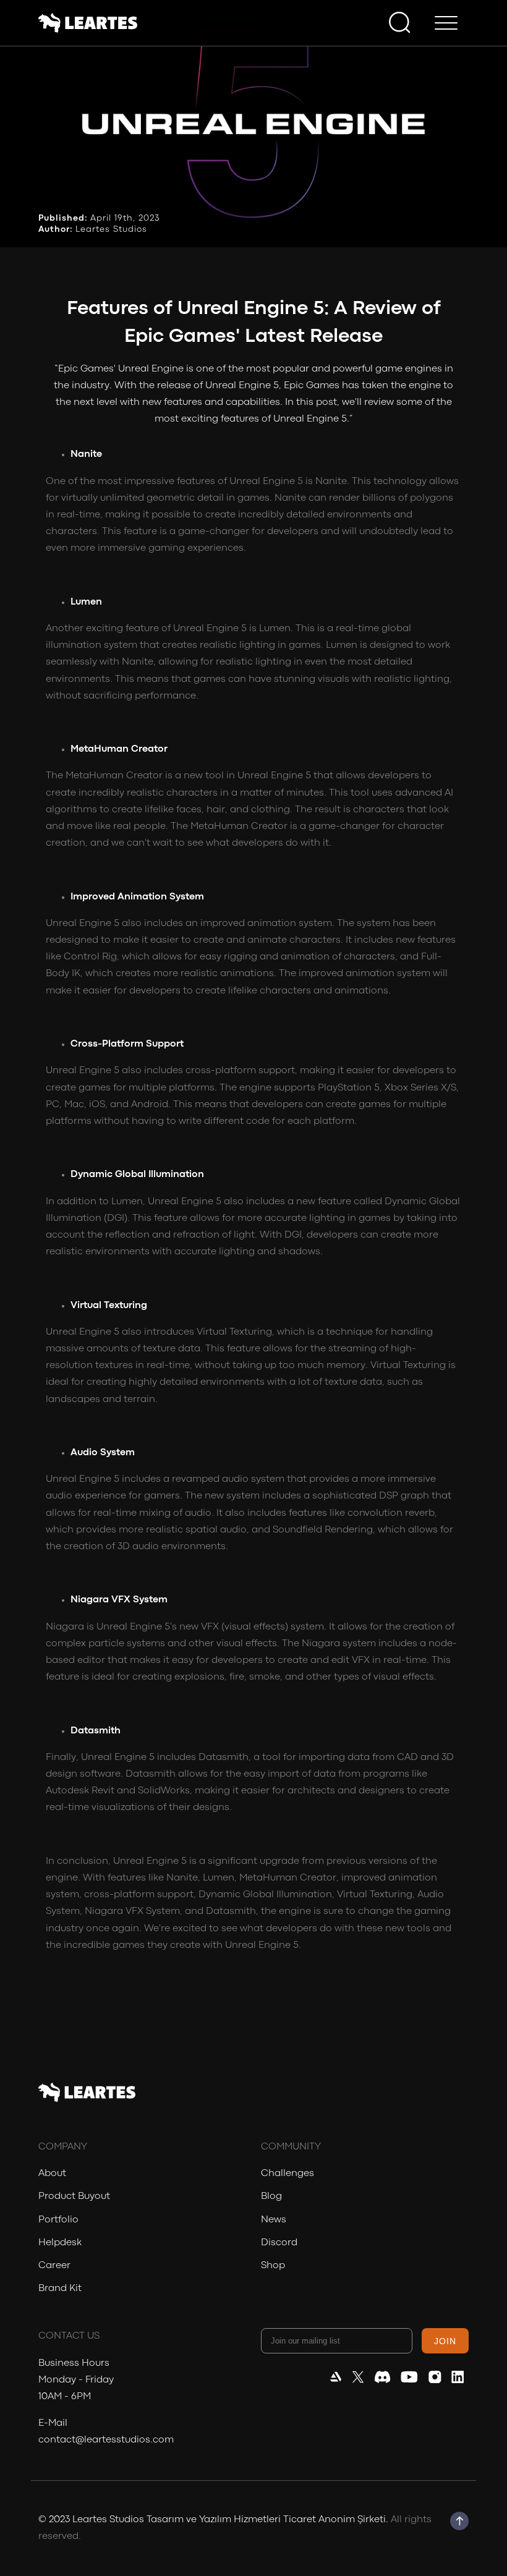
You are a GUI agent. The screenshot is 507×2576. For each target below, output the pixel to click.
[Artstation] (336, 2380)
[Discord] (382, 2380)
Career (54, 2266)
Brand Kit (60, 2289)
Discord (279, 2243)
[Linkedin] (458, 2380)
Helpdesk (60, 2243)
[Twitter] (358, 2380)
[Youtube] (409, 2380)
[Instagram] (435, 2380)
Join (445, 2341)
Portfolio (58, 2220)
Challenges (288, 2174)
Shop (273, 2266)
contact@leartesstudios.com (106, 2440)
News (274, 2220)
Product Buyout (74, 2196)
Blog (271, 2196)
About (52, 2174)
